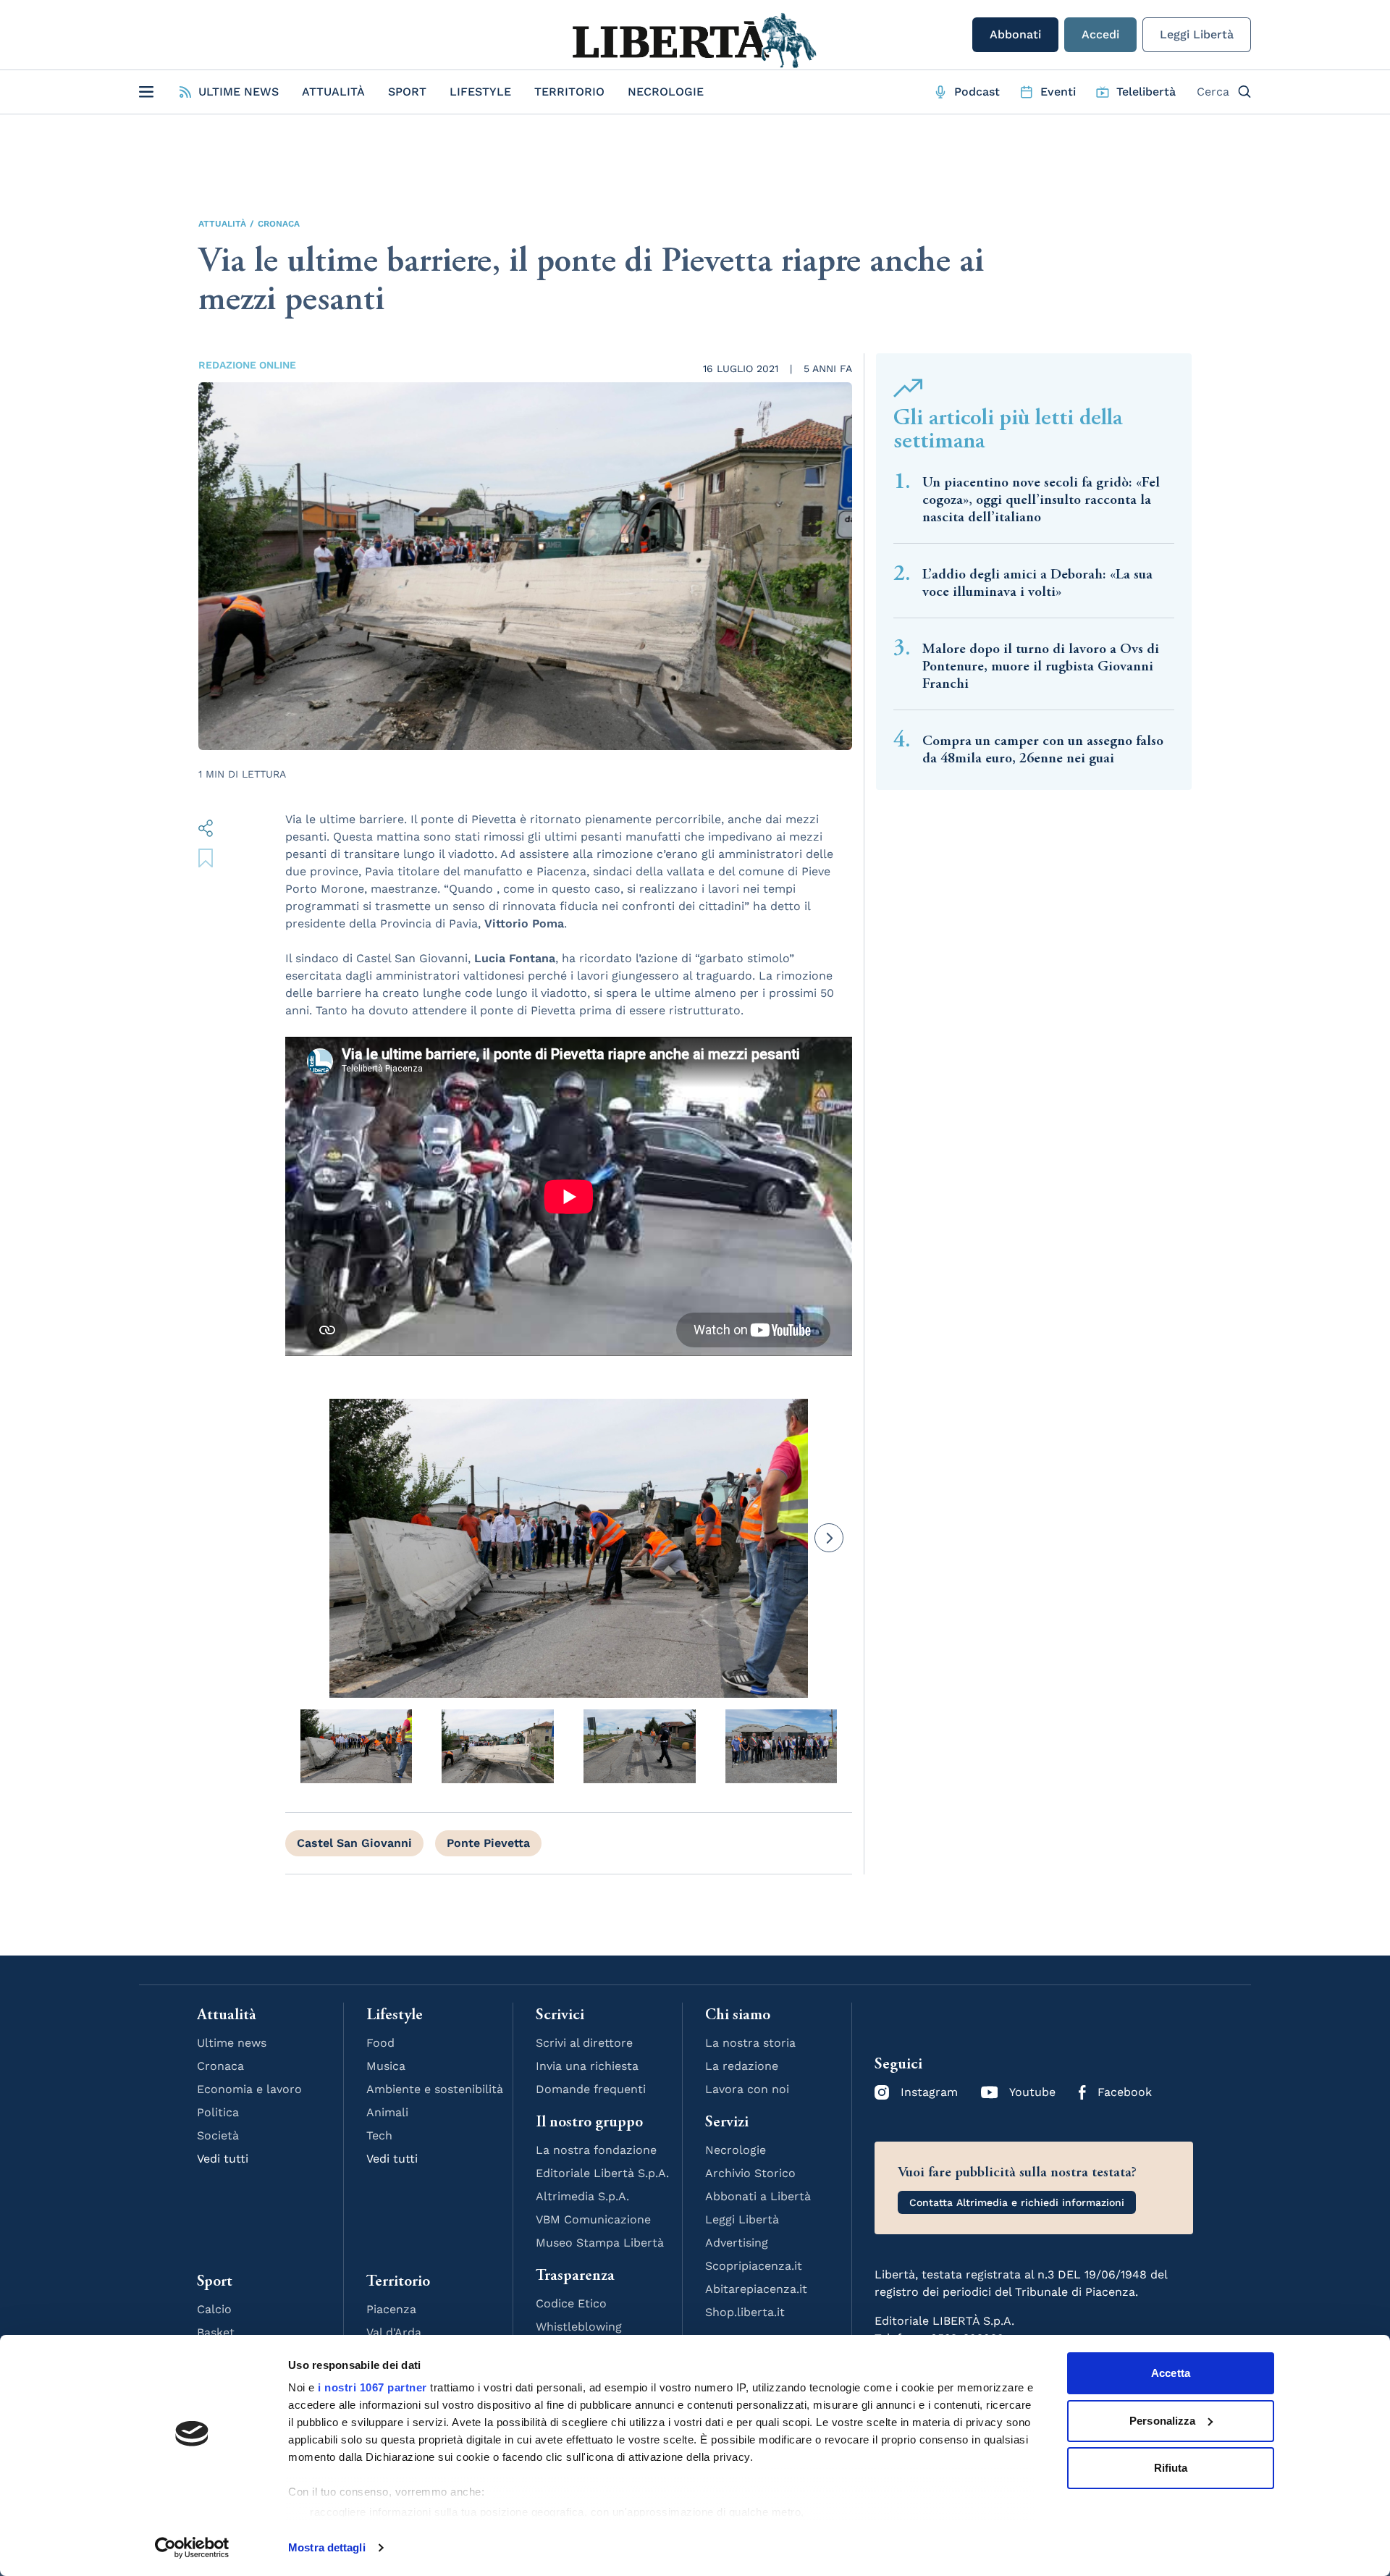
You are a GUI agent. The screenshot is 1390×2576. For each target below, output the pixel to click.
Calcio (214, 2309)
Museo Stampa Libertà (600, 2243)
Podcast (977, 92)
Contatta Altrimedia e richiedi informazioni (1017, 2202)
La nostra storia (750, 2043)
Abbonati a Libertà (758, 2196)
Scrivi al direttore (584, 2043)
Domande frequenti (591, 2089)
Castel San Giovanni (354, 1843)
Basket (216, 2332)
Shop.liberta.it (745, 2312)
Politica (218, 2112)
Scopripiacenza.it (754, 2266)
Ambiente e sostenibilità (435, 2089)
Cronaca (279, 224)
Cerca (1213, 92)
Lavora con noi (747, 2089)
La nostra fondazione (596, 2150)
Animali (387, 2112)
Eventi (1058, 92)
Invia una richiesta (587, 2066)
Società (218, 2135)
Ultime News (239, 92)
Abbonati (1015, 34)
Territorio (569, 92)
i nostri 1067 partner (372, 2387)
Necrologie (666, 92)
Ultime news (232, 2043)
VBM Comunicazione (593, 2219)
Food (380, 2043)
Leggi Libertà (1197, 34)
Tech (379, 2135)
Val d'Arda (394, 2332)
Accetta (1171, 2373)
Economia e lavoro (249, 2089)
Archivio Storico (750, 2173)
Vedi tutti (223, 2159)
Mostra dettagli (327, 2547)
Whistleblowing (579, 2327)
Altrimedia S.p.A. (582, 2196)
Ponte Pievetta (488, 1843)
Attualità (333, 92)
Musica (386, 2066)
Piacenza (391, 2309)
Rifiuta (1171, 2468)
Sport (407, 92)
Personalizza (1162, 2421)
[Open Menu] (146, 92)
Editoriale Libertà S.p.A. (602, 2173)
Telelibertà (1146, 92)
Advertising (737, 2243)
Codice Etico (571, 2303)
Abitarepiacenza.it (756, 2289)
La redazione (742, 2066)
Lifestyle (480, 92)
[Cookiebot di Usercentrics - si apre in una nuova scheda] (192, 2548)
